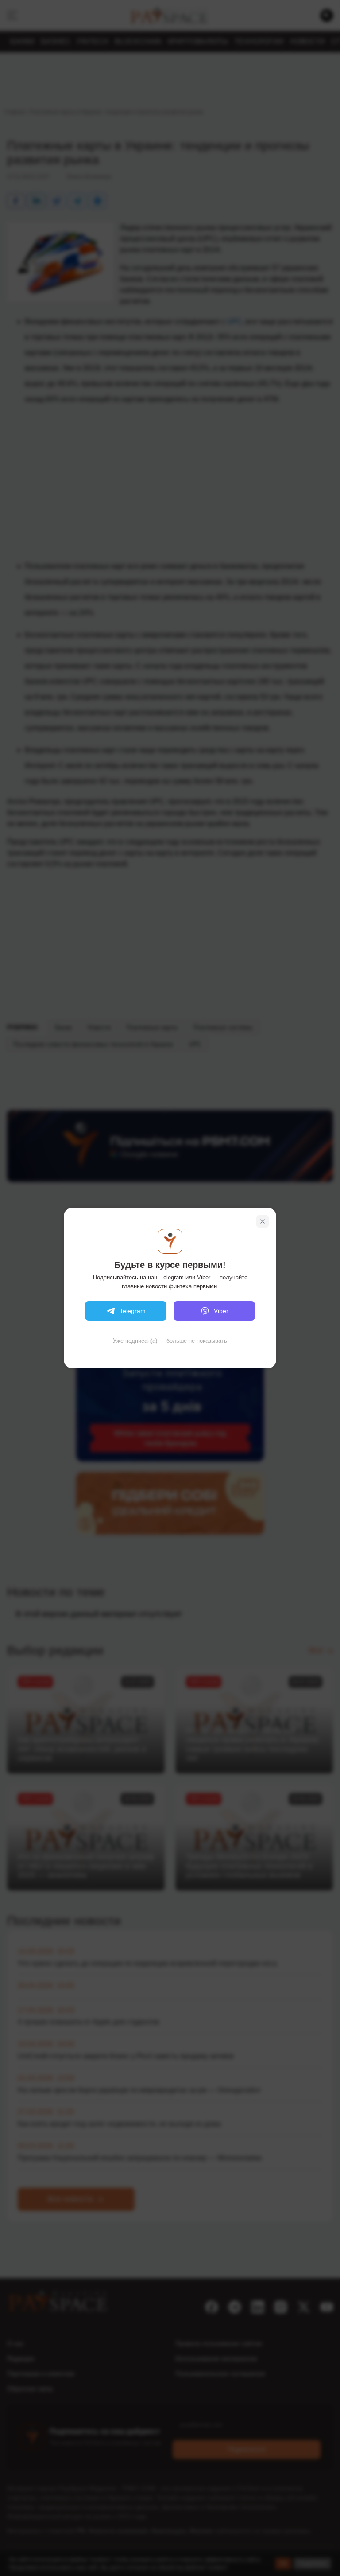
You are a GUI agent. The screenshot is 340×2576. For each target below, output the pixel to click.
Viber (221, 1311)
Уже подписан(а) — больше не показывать (170, 1341)
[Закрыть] (263, 1221)
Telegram (133, 1311)
